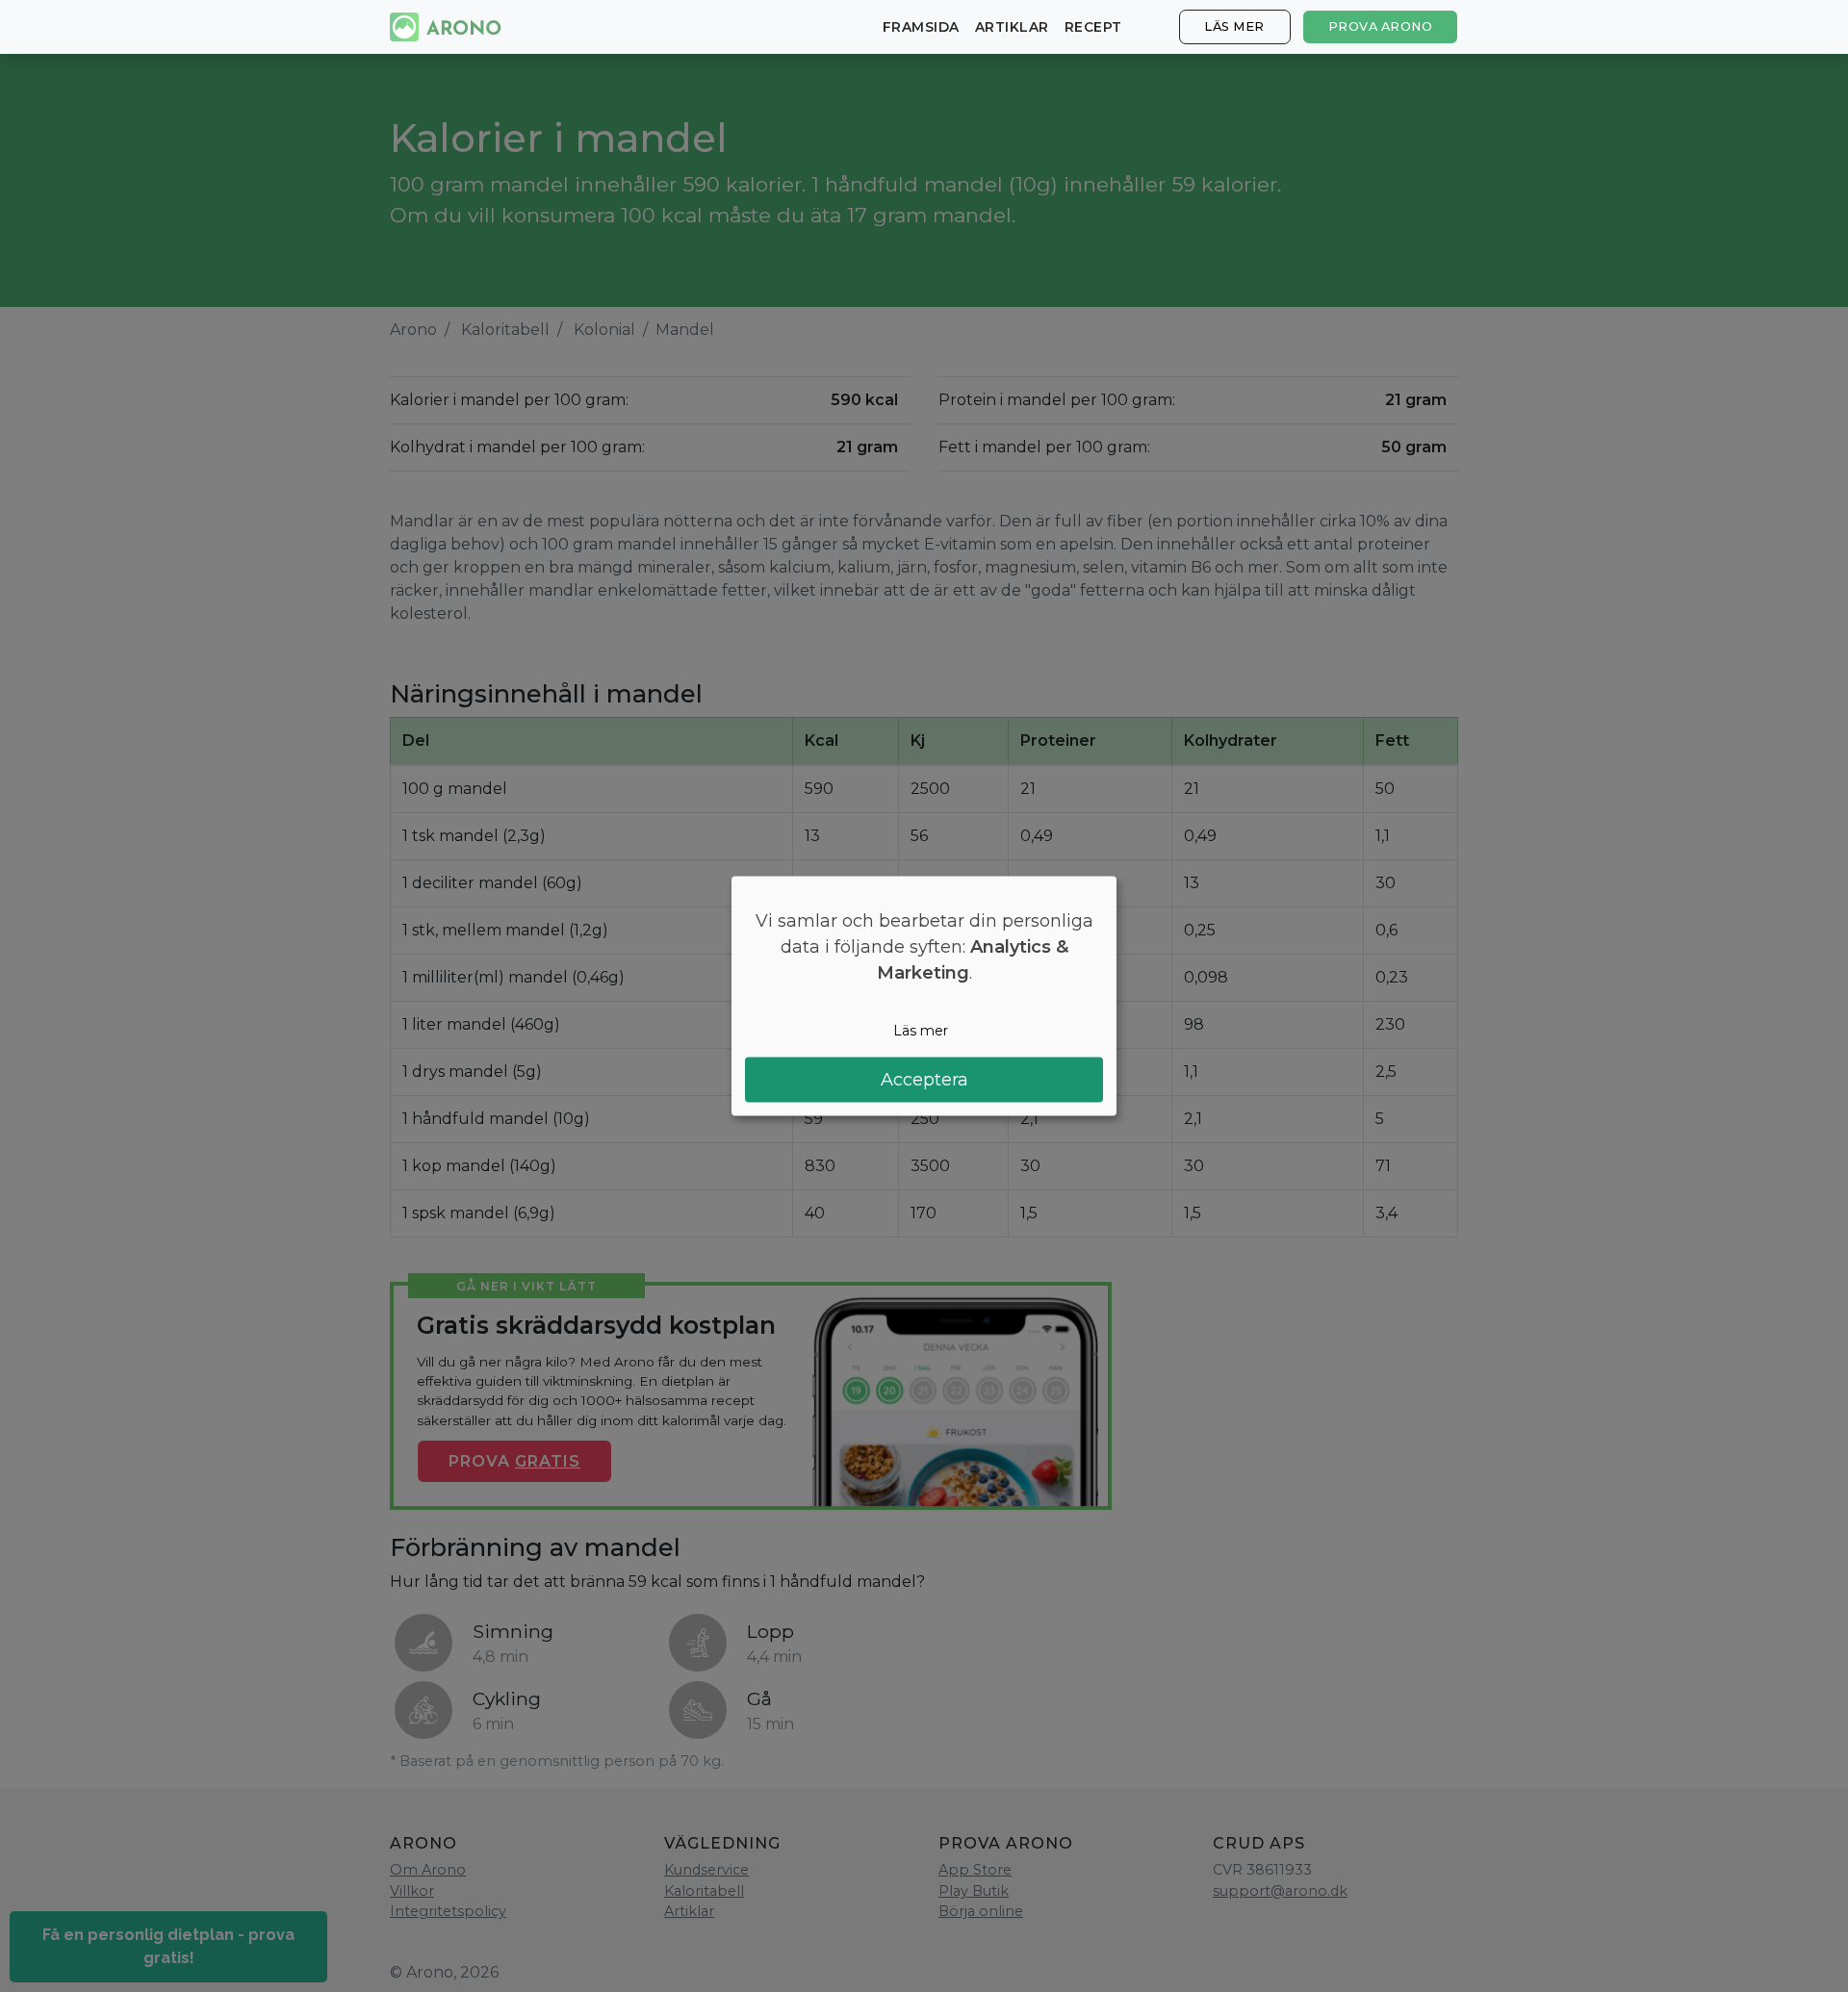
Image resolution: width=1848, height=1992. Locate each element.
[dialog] (924, 996)
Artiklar (1012, 27)
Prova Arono (1381, 26)
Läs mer (1234, 26)
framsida (921, 27)
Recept (1093, 27)
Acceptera (924, 1079)
